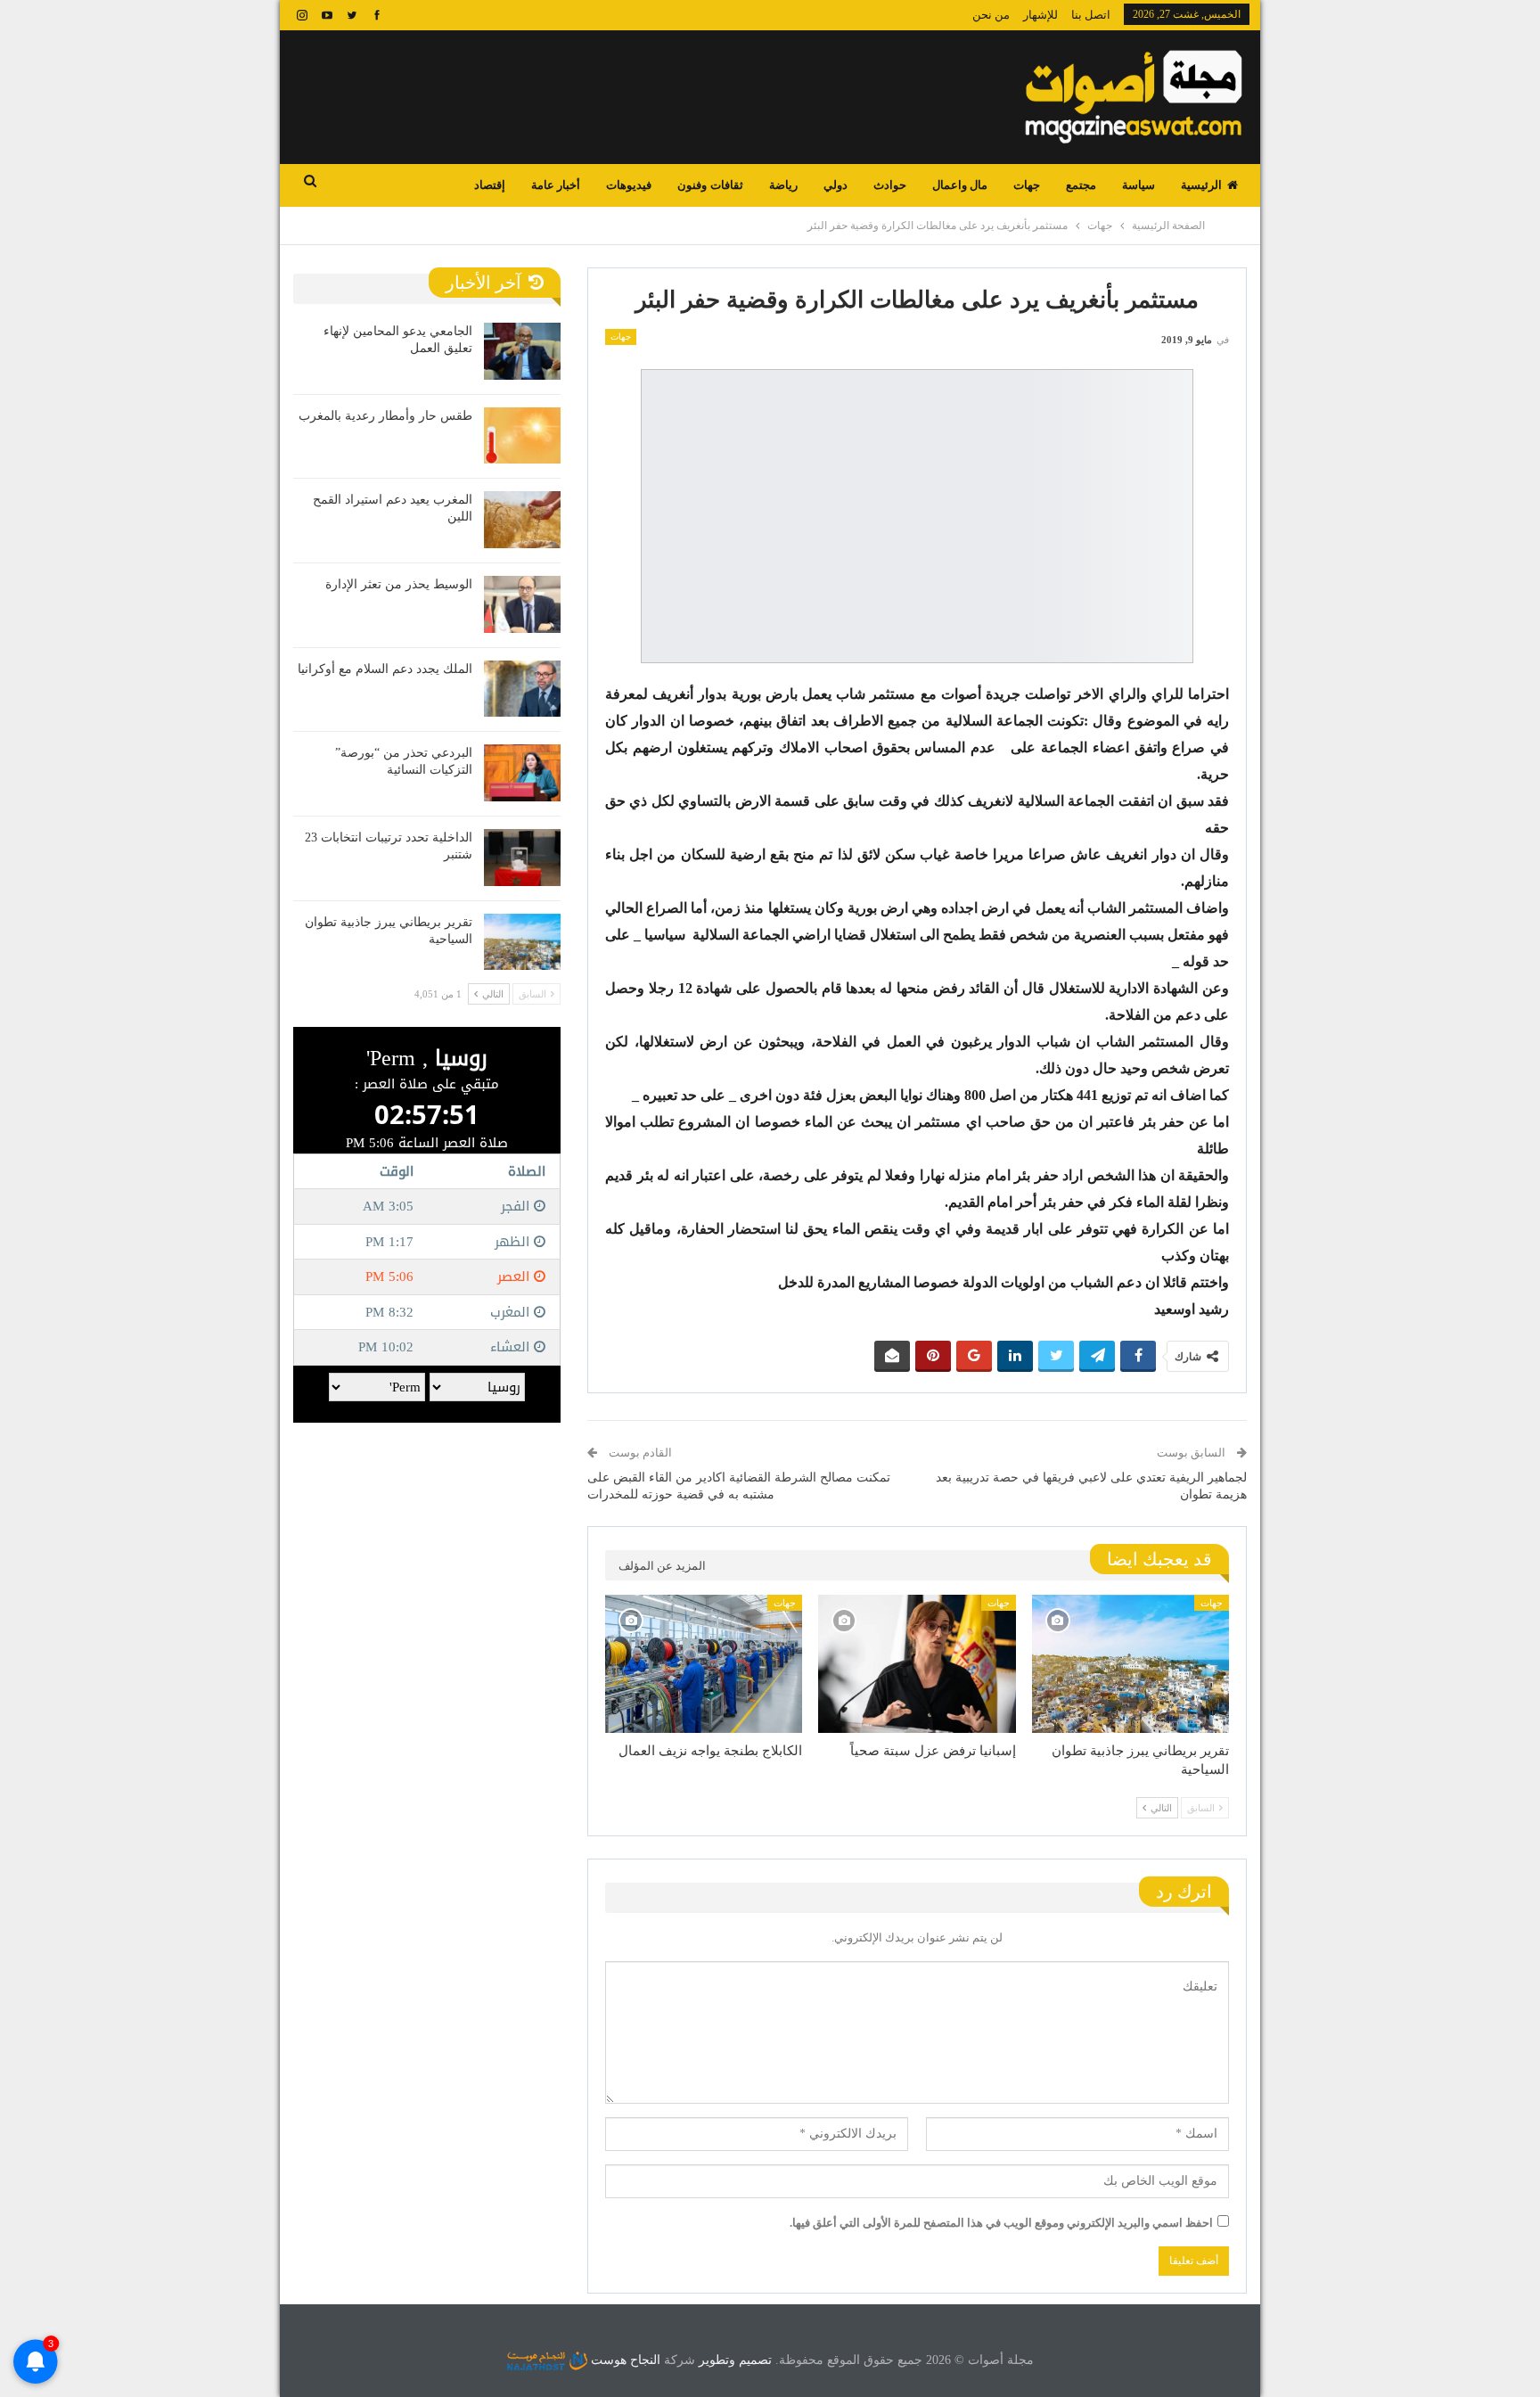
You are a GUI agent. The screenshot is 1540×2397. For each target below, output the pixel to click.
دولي (836, 185)
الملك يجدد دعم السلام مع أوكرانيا (385, 669)
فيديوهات (629, 185)
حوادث (890, 185)
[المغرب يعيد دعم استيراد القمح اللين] (522, 520)
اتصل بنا (1091, 15)
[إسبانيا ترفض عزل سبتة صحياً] (917, 1664)
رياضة (783, 185)
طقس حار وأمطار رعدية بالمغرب (385, 416)
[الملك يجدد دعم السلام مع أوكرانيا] (522, 689)
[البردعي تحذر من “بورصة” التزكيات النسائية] (522, 773)
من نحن (991, 15)
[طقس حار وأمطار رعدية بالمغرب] (522, 436)
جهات (1027, 185)
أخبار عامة (556, 185)
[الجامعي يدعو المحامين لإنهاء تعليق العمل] (522, 351)
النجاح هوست (624, 2360)
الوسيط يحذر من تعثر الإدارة (399, 584)
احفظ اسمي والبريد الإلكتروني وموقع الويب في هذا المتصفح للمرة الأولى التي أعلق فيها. (1001, 2223)
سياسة (1139, 185)
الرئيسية (1201, 185)
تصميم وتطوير (735, 2360)
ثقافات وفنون (710, 185)
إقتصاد (490, 185)
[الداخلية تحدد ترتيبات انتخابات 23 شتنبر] (522, 858)
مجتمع (1081, 185)
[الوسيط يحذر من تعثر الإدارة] (522, 604)
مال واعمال (960, 185)
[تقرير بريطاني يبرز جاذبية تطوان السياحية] (1130, 1664)
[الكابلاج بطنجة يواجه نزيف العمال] (704, 1664)
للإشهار (1040, 15)
